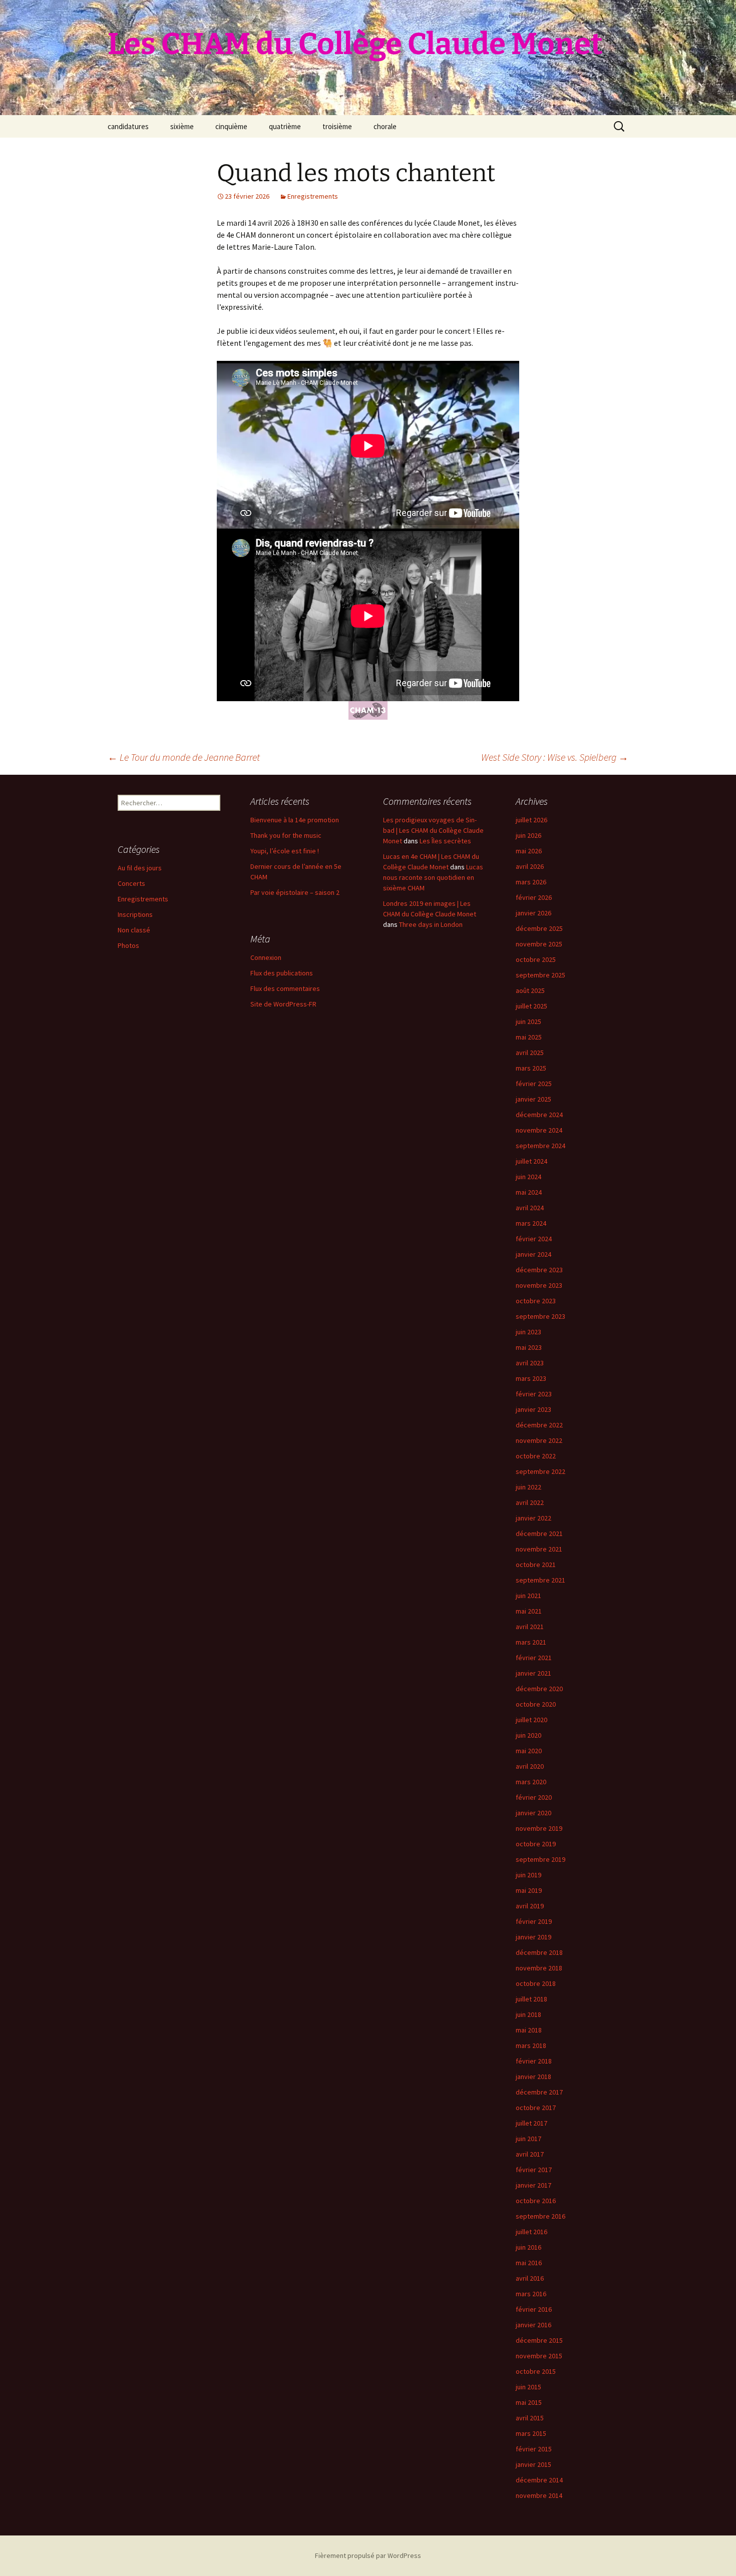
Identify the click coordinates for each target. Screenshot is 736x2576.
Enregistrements (313, 196)
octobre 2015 (536, 2371)
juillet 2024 (531, 1161)
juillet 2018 (531, 1999)
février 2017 (534, 2170)
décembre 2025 (539, 928)
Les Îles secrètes (445, 841)
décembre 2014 (539, 2480)
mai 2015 (529, 2402)
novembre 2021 (539, 1549)
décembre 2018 (539, 1952)
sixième (182, 126)
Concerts (131, 883)
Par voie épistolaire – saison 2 (295, 892)
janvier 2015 (533, 2464)
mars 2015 (531, 2433)
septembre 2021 (540, 1580)
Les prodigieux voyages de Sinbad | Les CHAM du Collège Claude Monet (433, 830)
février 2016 (534, 2309)
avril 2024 (530, 1208)
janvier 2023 (533, 1409)
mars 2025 (531, 1068)
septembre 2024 (540, 1146)
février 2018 (534, 2061)
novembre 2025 (539, 944)
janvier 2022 (533, 1518)
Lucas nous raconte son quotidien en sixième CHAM (433, 877)
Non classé (134, 930)
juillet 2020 (531, 1720)
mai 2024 (529, 1192)
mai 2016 (529, 2263)
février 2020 (534, 1797)
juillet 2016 (531, 2232)
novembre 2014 (539, 2495)
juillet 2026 (531, 820)
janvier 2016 (533, 2325)
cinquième (231, 126)
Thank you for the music (286, 835)
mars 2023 (531, 1378)
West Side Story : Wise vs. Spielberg (555, 757)
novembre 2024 (539, 1130)
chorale (385, 126)
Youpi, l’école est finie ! (285, 851)
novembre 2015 (539, 2356)
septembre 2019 (540, 1859)
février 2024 (534, 1239)
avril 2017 (530, 2154)
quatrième (285, 126)
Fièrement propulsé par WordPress (368, 2555)
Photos (128, 945)
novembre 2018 (539, 1968)
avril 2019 (530, 1906)
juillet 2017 (531, 2123)
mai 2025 (529, 1037)
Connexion (266, 957)
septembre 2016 (540, 2216)
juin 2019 (528, 1875)
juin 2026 (528, 835)
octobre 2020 (536, 1704)
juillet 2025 (531, 1006)
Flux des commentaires (285, 988)
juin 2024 (528, 1177)
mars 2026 (531, 882)
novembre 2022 (539, 1440)
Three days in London (431, 924)
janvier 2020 (533, 1813)
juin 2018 (528, 2014)
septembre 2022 (540, 1471)
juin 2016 (528, 2247)
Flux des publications (282, 973)
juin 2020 (528, 1735)
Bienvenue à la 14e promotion (295, 820)
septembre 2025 (540, 975)
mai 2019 (529, 1890)
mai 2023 (529, 1347)
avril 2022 (530, 1502)
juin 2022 (528, 1487)
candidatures (128, 126)
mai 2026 (529, 851)
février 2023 (534, 1394)
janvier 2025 (533, 1099)
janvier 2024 (533, 1254)
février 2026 (534, 897)
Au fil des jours (140, 868)
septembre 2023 (540, 1316)
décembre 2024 (539, 1115)
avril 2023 (530, 1363)
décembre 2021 (539, 1533)
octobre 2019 (536, 1844)
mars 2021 (531, 1642)
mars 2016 (531, 2294)
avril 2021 (530, 1627)
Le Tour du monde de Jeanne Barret (184, 757)
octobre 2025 (536, 959)
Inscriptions (135, 914)
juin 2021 (528, 1596)
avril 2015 (530, 2418)
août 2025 (530, 990)
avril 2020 (530, 1766)
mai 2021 (529, 1611)
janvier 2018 (533, 2077)
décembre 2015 (539, 2340)
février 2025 (534, 1084)
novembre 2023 (539, 1285)
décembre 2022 (539, 1425)
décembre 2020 (539, 1689)
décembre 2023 (539, 1270)
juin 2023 (528, 1332)
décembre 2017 (539, 2092)
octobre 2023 (536, 1301)
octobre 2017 (536, 2108)
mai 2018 (529, 2030)
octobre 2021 (536, 1565)
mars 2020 (531, 1782)
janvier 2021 (533, 1673)
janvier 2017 (533, 2185)
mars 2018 (531, 2045)
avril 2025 (530, 1053)
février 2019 (534, 1921)
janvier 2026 (533, 913)
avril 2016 (530, 2278)
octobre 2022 (536, 1456)
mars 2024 (531, 1223)
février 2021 (534, 1658)
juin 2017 (528, 2139)
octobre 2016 (536, 2201)
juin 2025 (528, 1021)
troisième (337, 126)
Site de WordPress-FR (283, 1004)
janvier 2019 (533, 1937)
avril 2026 (530, 866)
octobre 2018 (536, 1983)
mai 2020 (529, 1751)
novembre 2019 (539, 1828)
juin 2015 (528, 2387)
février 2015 (534, 2449)
